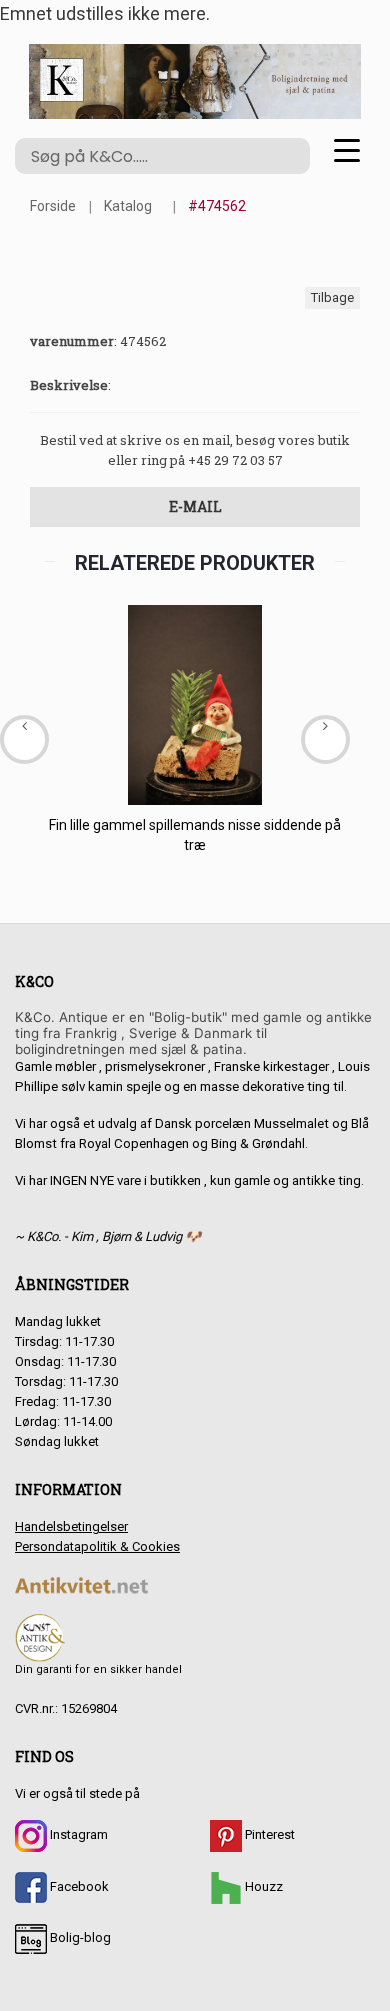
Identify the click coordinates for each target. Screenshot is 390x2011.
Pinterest (268, 1834)
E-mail (195, 506)
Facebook (78, 1886)
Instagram (77, 1834)
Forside (53, 206)
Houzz (262, 1886)
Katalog (128, 206)
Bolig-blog (79, 1937)
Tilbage (332, 297)
